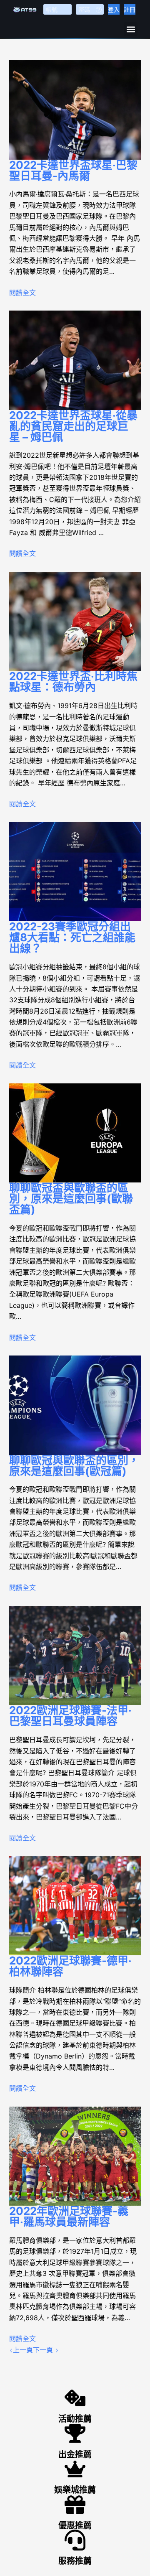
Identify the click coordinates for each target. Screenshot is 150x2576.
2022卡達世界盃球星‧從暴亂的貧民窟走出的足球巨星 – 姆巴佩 (73, 426)
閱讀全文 (22, 293)
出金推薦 (75, 2454)
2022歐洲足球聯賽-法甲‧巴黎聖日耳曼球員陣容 (70, 1716)
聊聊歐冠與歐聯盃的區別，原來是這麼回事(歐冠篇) (74, 1466)
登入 (114, 9)
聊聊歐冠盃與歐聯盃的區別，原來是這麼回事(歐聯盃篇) (71, 1199)
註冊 (130, 9)
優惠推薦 (75, 2525)
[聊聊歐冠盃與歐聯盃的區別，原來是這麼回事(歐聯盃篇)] (75, 1133)
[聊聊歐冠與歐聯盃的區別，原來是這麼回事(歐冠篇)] (75, 1405)
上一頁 (23, 2350)
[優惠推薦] (75, 2505)
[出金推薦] (75, 2433)
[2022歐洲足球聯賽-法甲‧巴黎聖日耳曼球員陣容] (75, 1656)
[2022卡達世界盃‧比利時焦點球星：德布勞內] (75, 622)
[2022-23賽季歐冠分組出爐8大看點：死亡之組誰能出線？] (75, 872)
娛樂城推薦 (75, 2490)
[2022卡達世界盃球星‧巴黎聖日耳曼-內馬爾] (75, 110)
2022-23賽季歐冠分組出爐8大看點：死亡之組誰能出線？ (72, 937)
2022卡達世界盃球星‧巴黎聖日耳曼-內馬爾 (73, 170)
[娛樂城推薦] (75, 2469)
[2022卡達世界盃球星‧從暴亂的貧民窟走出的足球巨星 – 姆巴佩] (75, 360)
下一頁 (44, 2350)
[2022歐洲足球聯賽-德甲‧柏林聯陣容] (75, 1906)
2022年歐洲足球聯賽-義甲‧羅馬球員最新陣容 (69, 2216)
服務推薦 (75, 2561)
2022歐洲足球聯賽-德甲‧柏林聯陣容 (70, 1966)
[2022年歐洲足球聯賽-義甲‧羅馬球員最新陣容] (75, 2156)
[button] (131, 29)
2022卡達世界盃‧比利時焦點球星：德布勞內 (73, 682)
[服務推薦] (75, 2540)
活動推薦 (75, 2419)
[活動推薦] (75, 2398)
